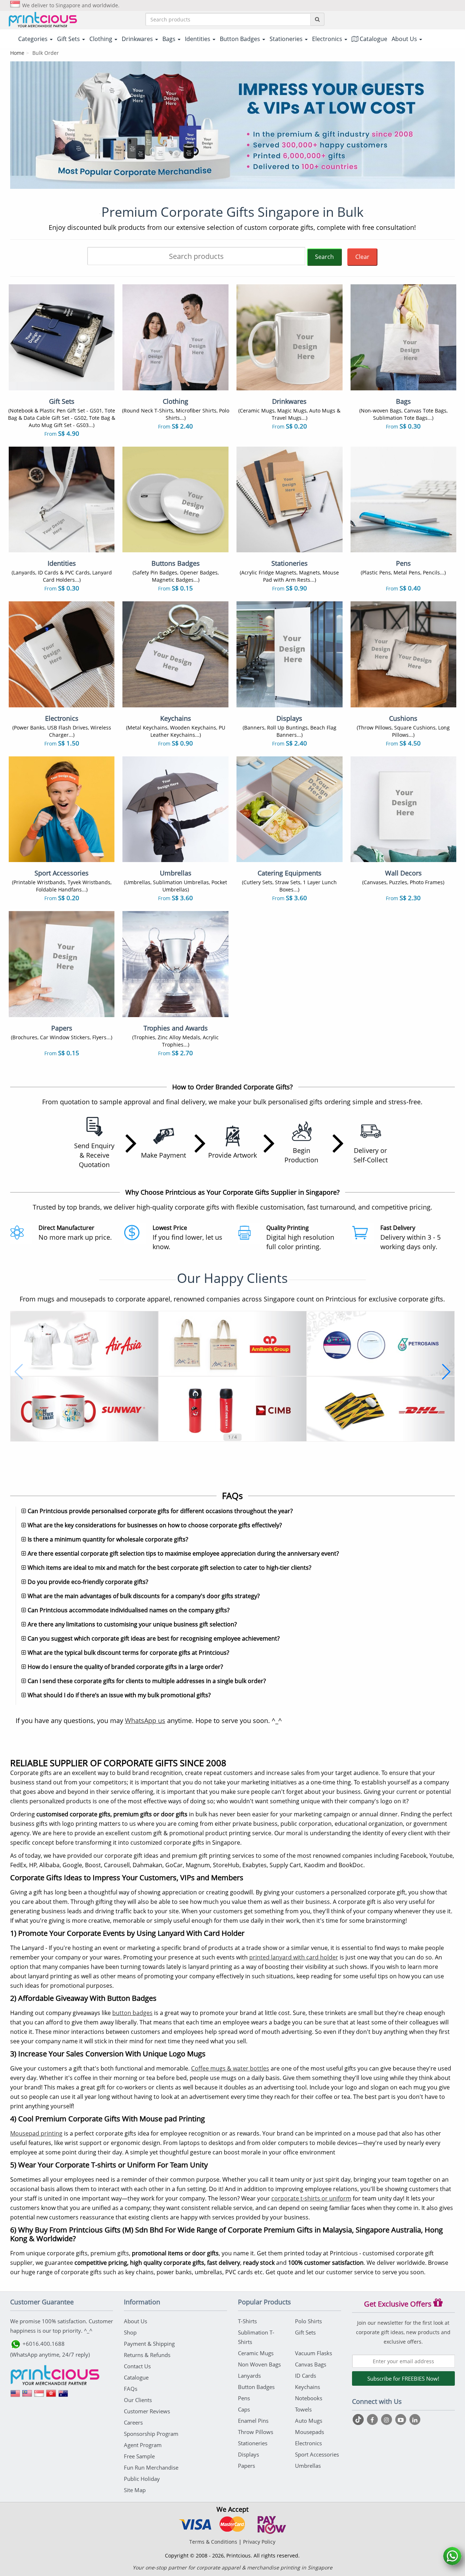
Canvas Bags (311, 2364)
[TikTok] (359, 2419)
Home (17, 53)
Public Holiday (142, 2479)
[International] (15, 2396)
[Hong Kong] (51, 2396)
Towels (303, 2409)
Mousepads (310, 2432)
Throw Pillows (256, 2432)
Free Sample (139, 2456)
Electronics (308, 2443)
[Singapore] (39, 2396)
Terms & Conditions (213, 2542)
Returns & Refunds (147, 2355)
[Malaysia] (27, 2396)
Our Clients (138, 2400)
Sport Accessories (317, 2454)
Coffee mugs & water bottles (230, 2068)
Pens (244, 2398)
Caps (244, 2409)
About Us (136, 2321)
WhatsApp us (145, 1720)
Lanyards (249, 2376)
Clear (362, 257)
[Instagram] (387, 2419)
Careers (133, 2422)
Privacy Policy (259, 2542)
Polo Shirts (308, 2321)
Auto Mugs (309, 2421)
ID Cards (306, 2376)
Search (324, 257)
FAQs (131, 2389)
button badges (132, 2013)
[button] (19, 1372)
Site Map (135, 2490)
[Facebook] (373, 2419)
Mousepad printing (36, 2133)
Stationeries (253, 2443)
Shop (130, 2332)
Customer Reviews (147, 2411)
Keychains (308, 2387)
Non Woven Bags (259, 2364)
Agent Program (143, 2445)
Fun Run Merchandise (151, 2467)
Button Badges (256, 2387)
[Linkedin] (415, 2419)
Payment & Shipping (149, 2344)
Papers (246, 2466)
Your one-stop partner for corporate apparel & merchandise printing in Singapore (232, 2567)
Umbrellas (308, 2466)
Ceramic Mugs (256, 2353)
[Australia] (63, 2396)
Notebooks (309, 2398)
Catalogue (373, 39)
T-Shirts (247, 2321)
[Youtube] (402, 2419)
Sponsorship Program (151, 2434)
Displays (248, 2454)
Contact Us (137, 2366)
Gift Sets (305, 2332)
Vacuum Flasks (314, 2353)
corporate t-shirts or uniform (311, 2198)
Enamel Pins (253, 2421)
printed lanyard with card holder (294, 1957)
